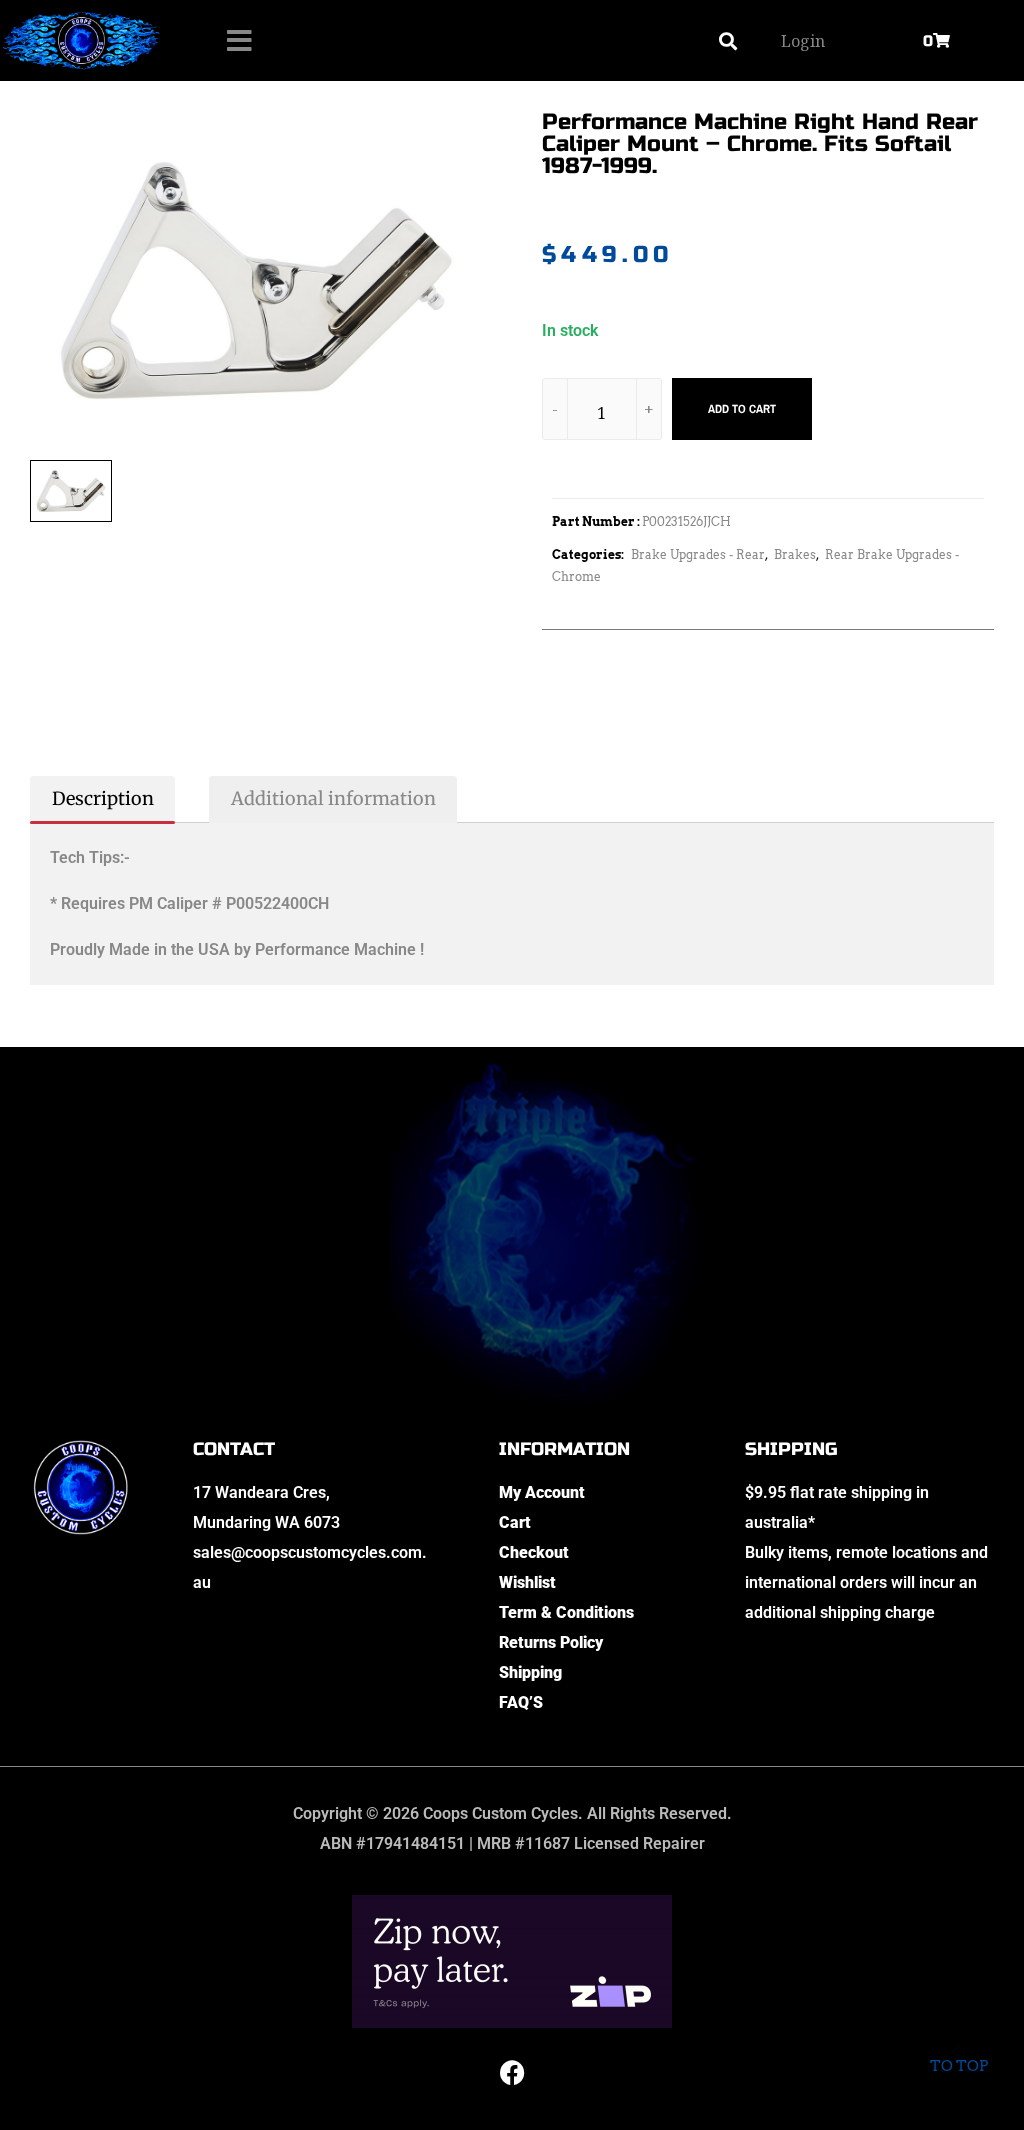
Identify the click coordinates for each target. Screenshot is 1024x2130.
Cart (515, 1522)
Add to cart (742, 409)
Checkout (534, 1552)
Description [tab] (103, 798)
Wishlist (527, 1582)
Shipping (530, 1672)
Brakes (795, 554)
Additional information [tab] (333, 798)
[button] (727, 40)
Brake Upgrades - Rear (698, 554)
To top (959, 2066)
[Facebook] (512, 2073)
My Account (542, 1492)
